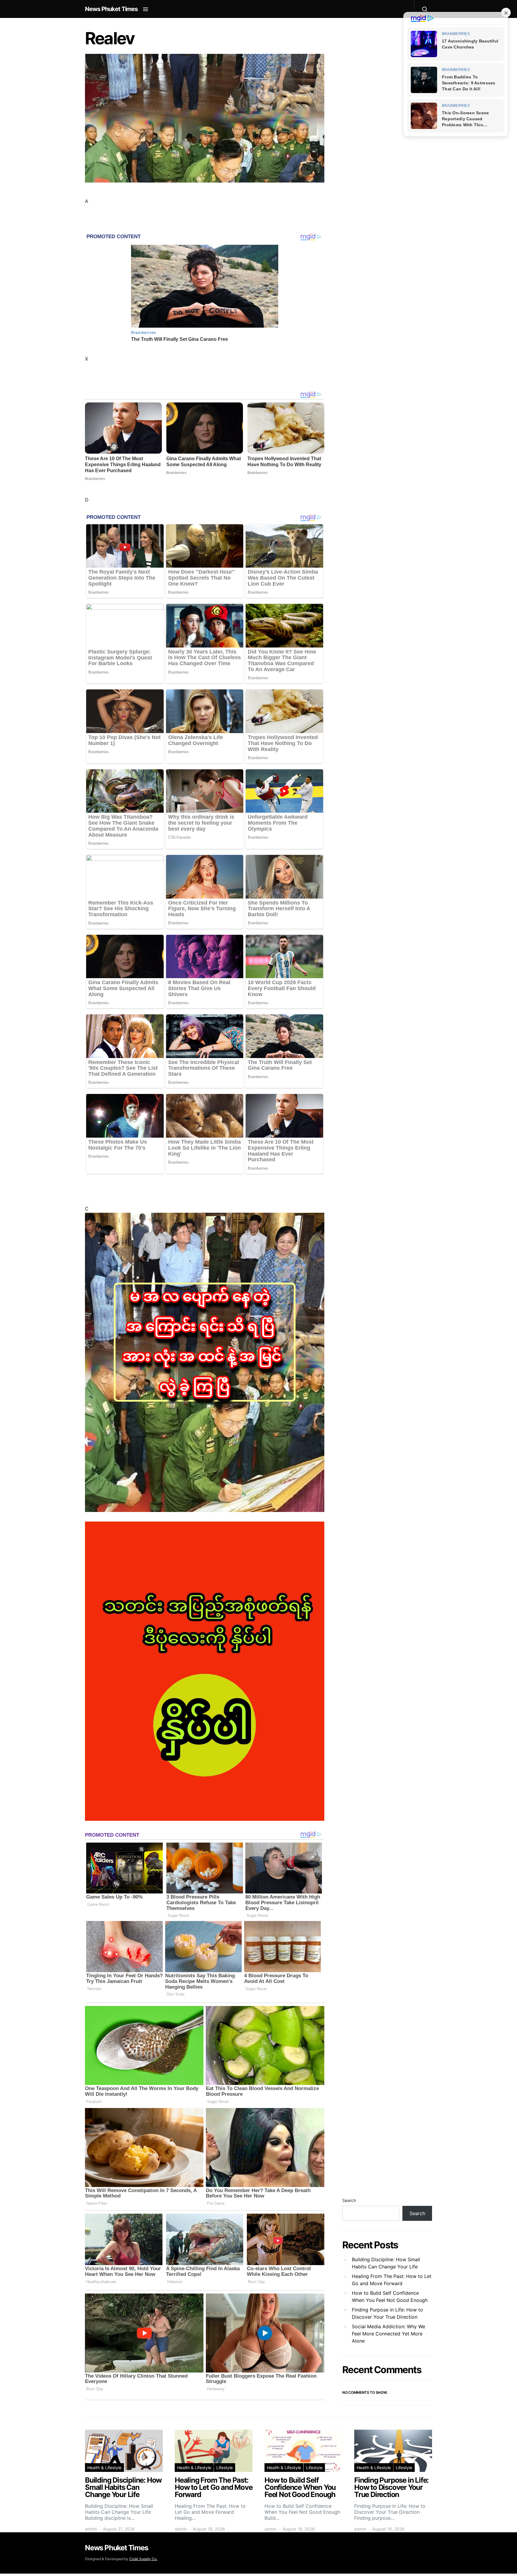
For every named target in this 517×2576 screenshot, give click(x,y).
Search (349, 2200)
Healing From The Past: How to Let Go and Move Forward (392, 2280)
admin (91, 2529)
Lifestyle (225, 2468)
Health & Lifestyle (104, 2468)
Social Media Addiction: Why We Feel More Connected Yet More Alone (388, 2334)
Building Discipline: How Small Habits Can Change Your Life (386, 2263)
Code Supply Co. (143, 2559)
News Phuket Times (111, 9)
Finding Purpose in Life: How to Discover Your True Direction (387, 2313)
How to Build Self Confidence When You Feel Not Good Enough (390, 2297)
